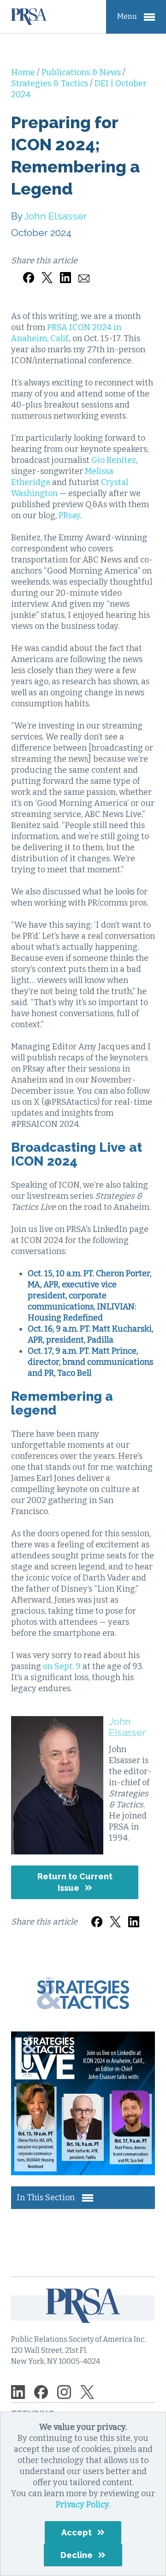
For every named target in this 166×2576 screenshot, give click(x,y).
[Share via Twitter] (47, 272)
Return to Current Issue (75, 1882)
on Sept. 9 (62, 1666)
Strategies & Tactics (50, 83)
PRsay (69, 515)
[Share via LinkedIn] (65, 272)
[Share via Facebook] (29, 272)
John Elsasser (56, 216)
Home (24, 72)
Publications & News (82, 72)
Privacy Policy (83, 2505)
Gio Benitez (114, 460)
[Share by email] (84, 272)
